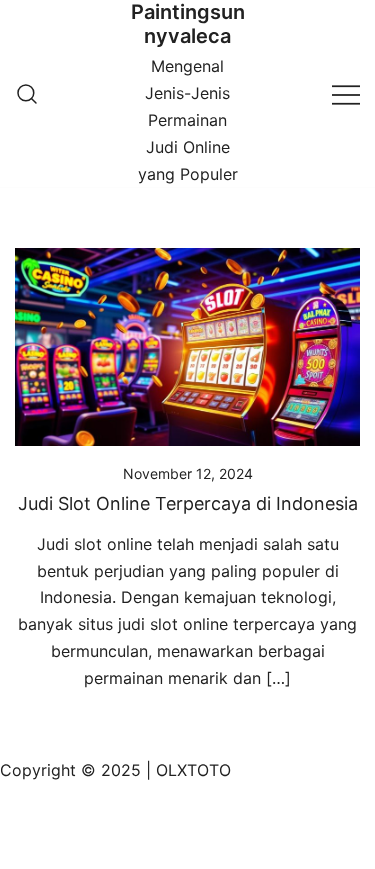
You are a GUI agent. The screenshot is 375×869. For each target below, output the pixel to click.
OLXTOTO (193, 770)
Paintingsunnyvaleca (188, 24)
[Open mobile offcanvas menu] (346, 93)
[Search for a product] (27, 94)
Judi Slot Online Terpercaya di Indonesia (188, 503)
